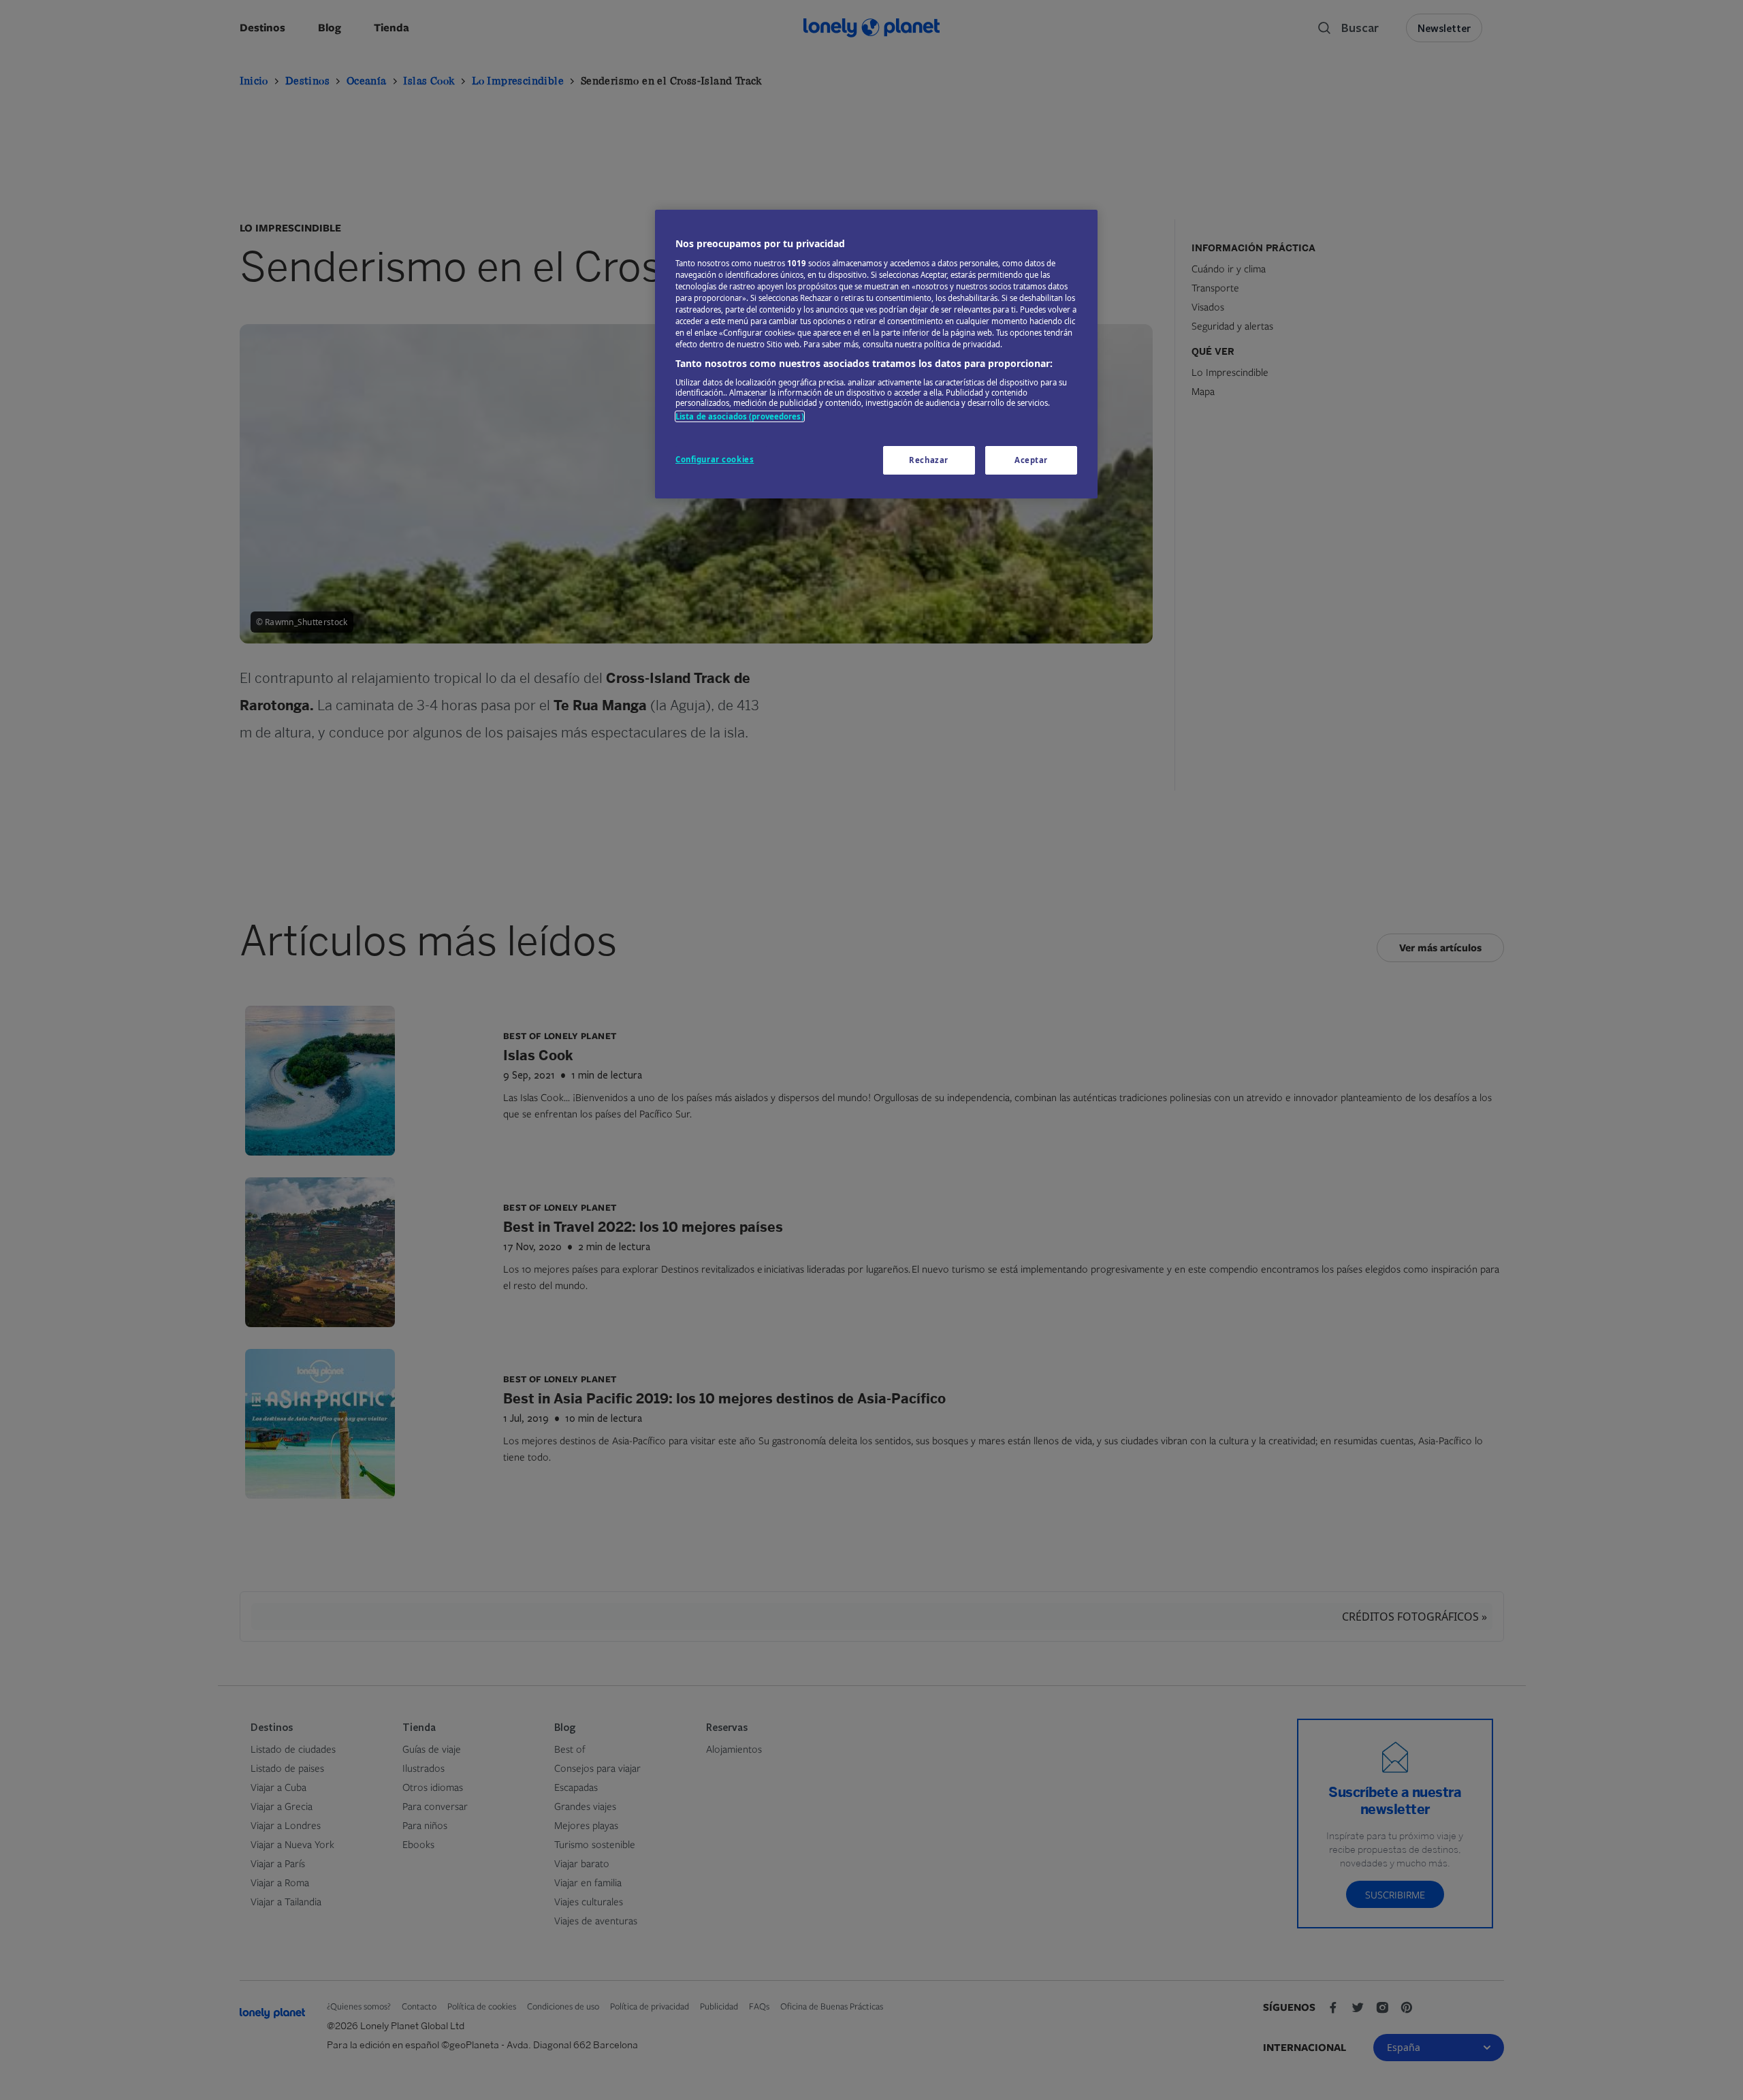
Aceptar (1031, 460)
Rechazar (929, 460)
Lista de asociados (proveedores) (740, 416)
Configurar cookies (715, 459)
